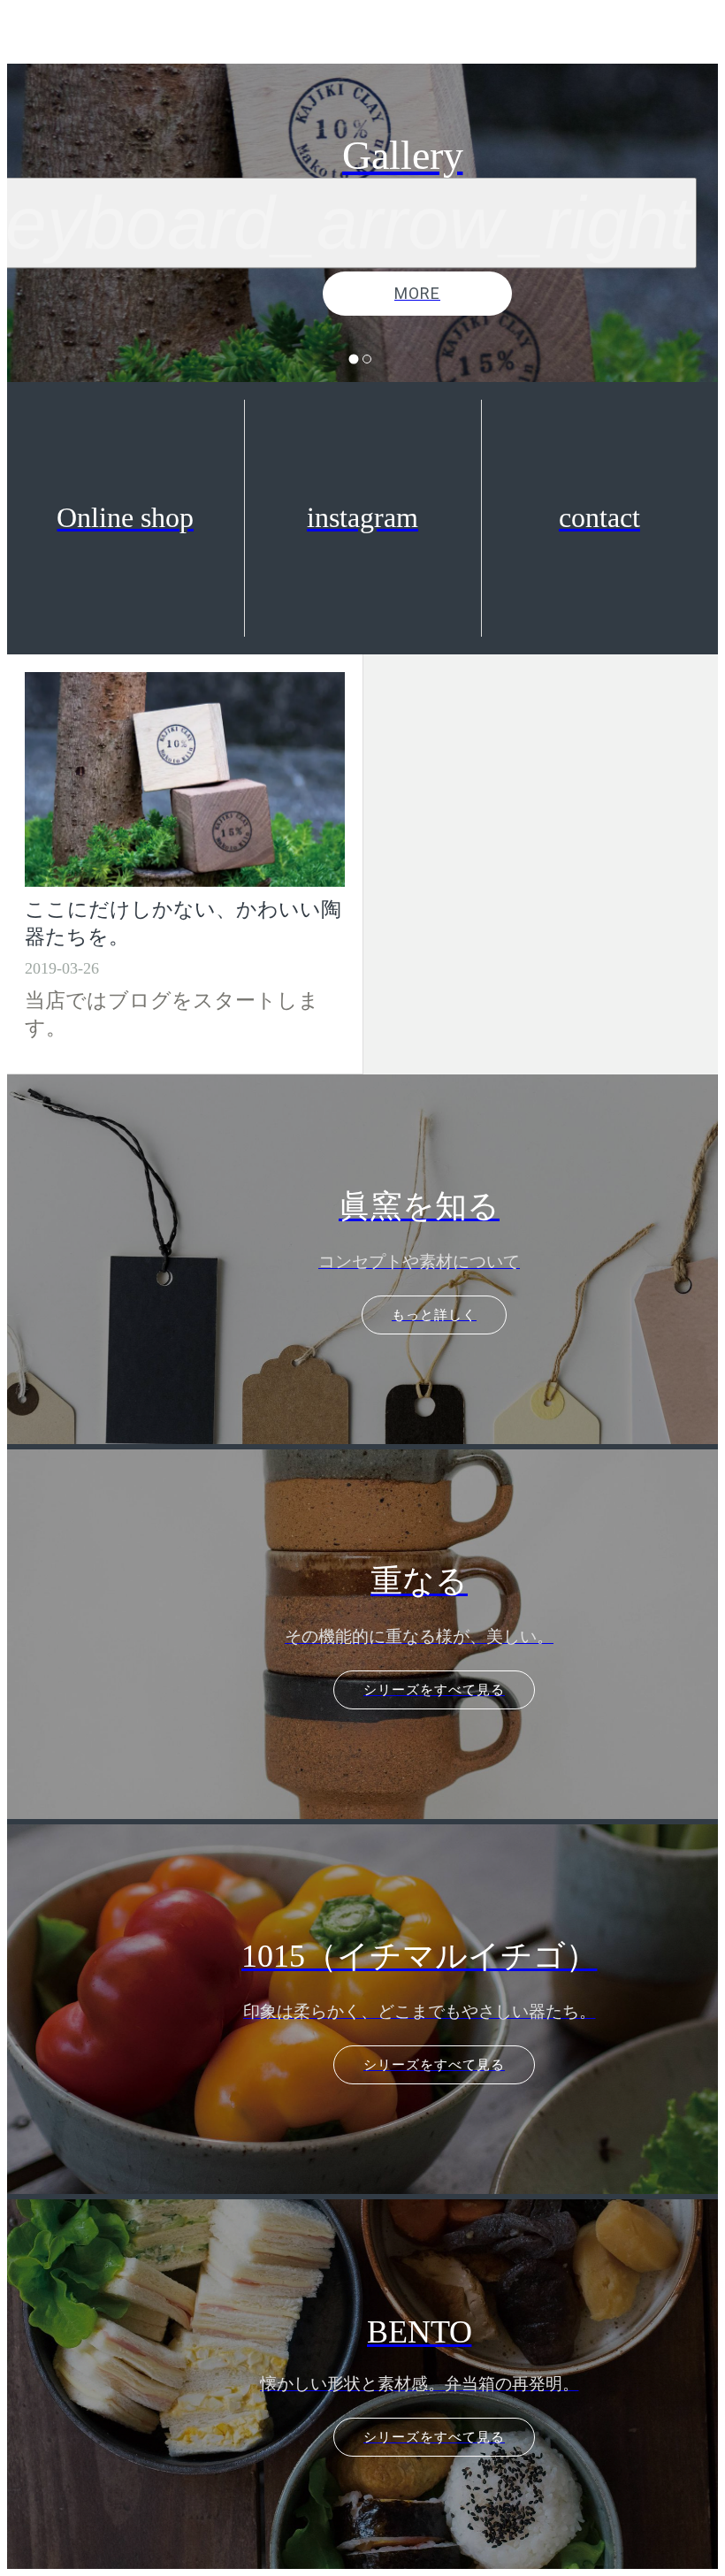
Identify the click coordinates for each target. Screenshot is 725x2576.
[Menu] (35, 35)
